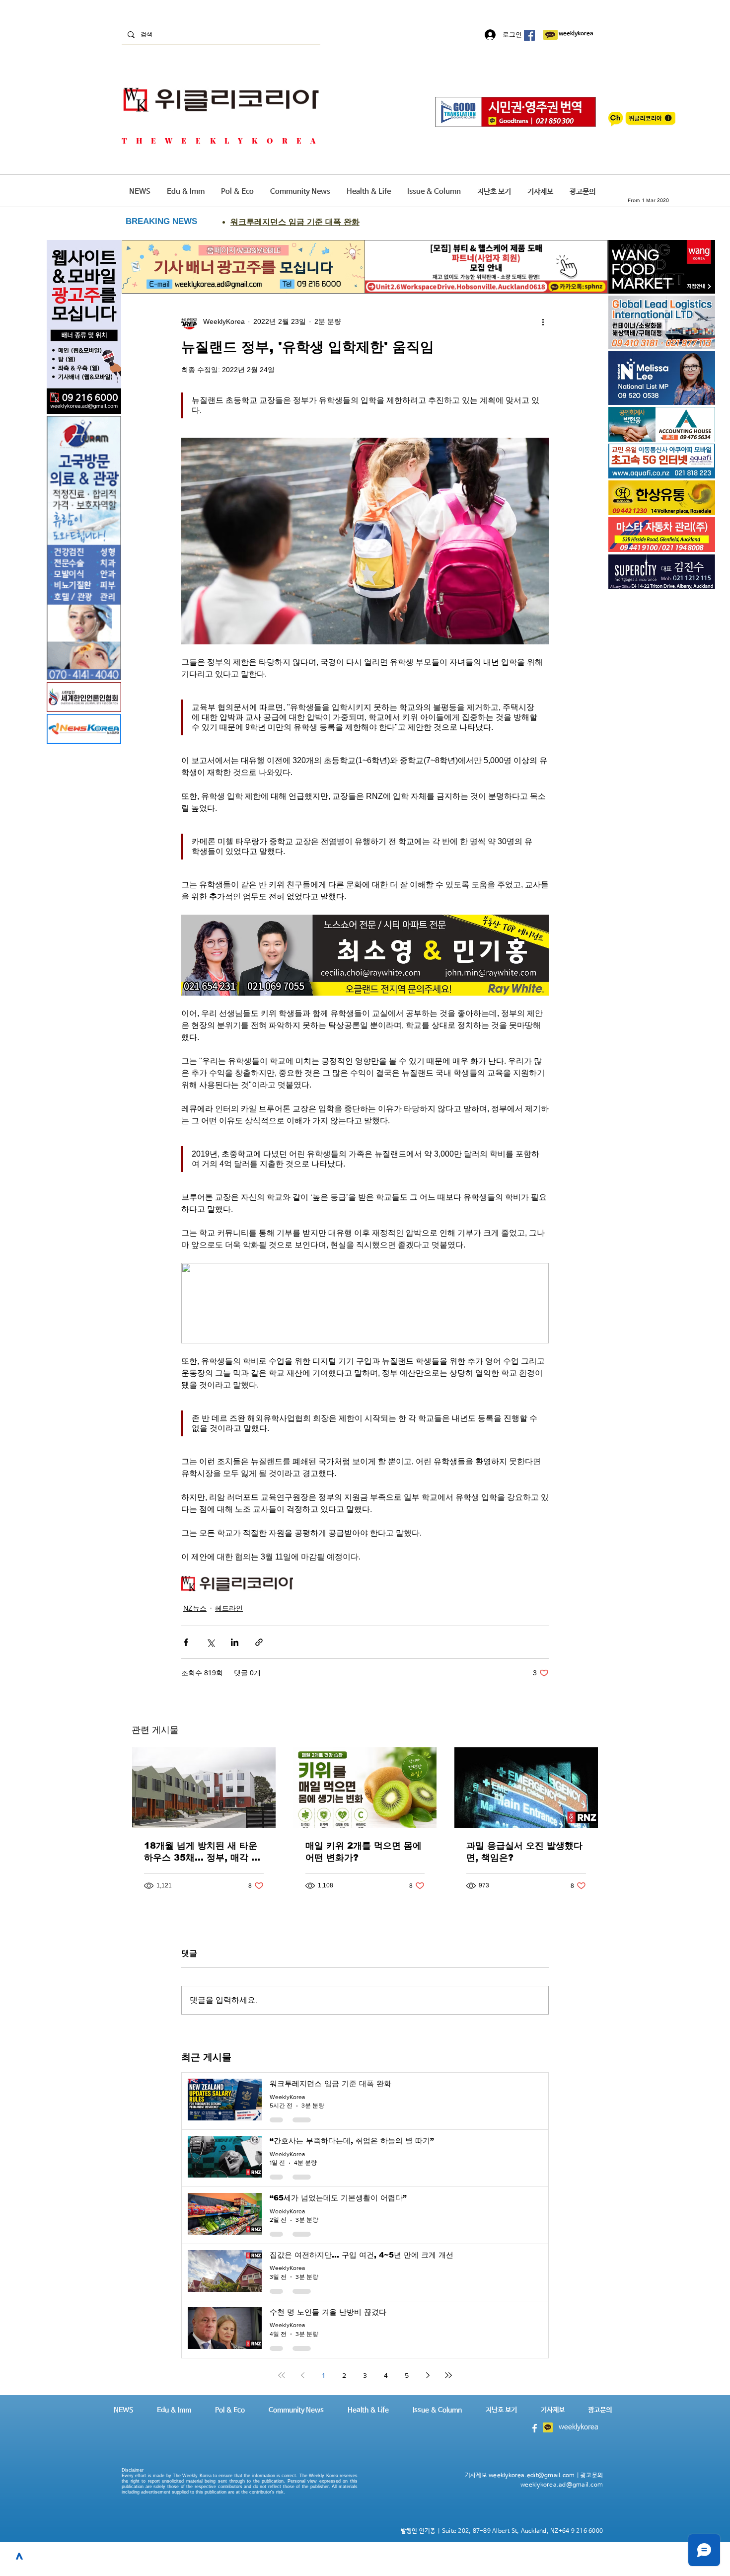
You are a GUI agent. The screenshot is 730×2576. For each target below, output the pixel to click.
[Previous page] (302, 2375)
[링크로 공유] (259, 1642)
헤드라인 (229, 1608)
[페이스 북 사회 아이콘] (529, 35)
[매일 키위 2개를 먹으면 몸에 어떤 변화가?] (365, 1788)
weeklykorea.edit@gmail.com (532, 2476)
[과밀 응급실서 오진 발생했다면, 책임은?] (526, 1788)
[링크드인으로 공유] (235, 1642)
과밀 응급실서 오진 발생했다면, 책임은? (524, 1852)
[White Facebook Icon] (535, 2428)
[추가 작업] (543, 321)
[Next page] (428, 2375)
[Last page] (448, 2375)
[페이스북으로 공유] (186, 1642)
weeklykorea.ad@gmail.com (562, 2485)
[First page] (282, 2375)
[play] (694, 470)
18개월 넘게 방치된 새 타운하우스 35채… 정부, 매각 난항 (202, 1852)
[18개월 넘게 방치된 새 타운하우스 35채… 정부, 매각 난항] (204, 1788)
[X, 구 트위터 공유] (210, 1642)
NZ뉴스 (195, 1608)
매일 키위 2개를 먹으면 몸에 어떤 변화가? (364, 1852)
